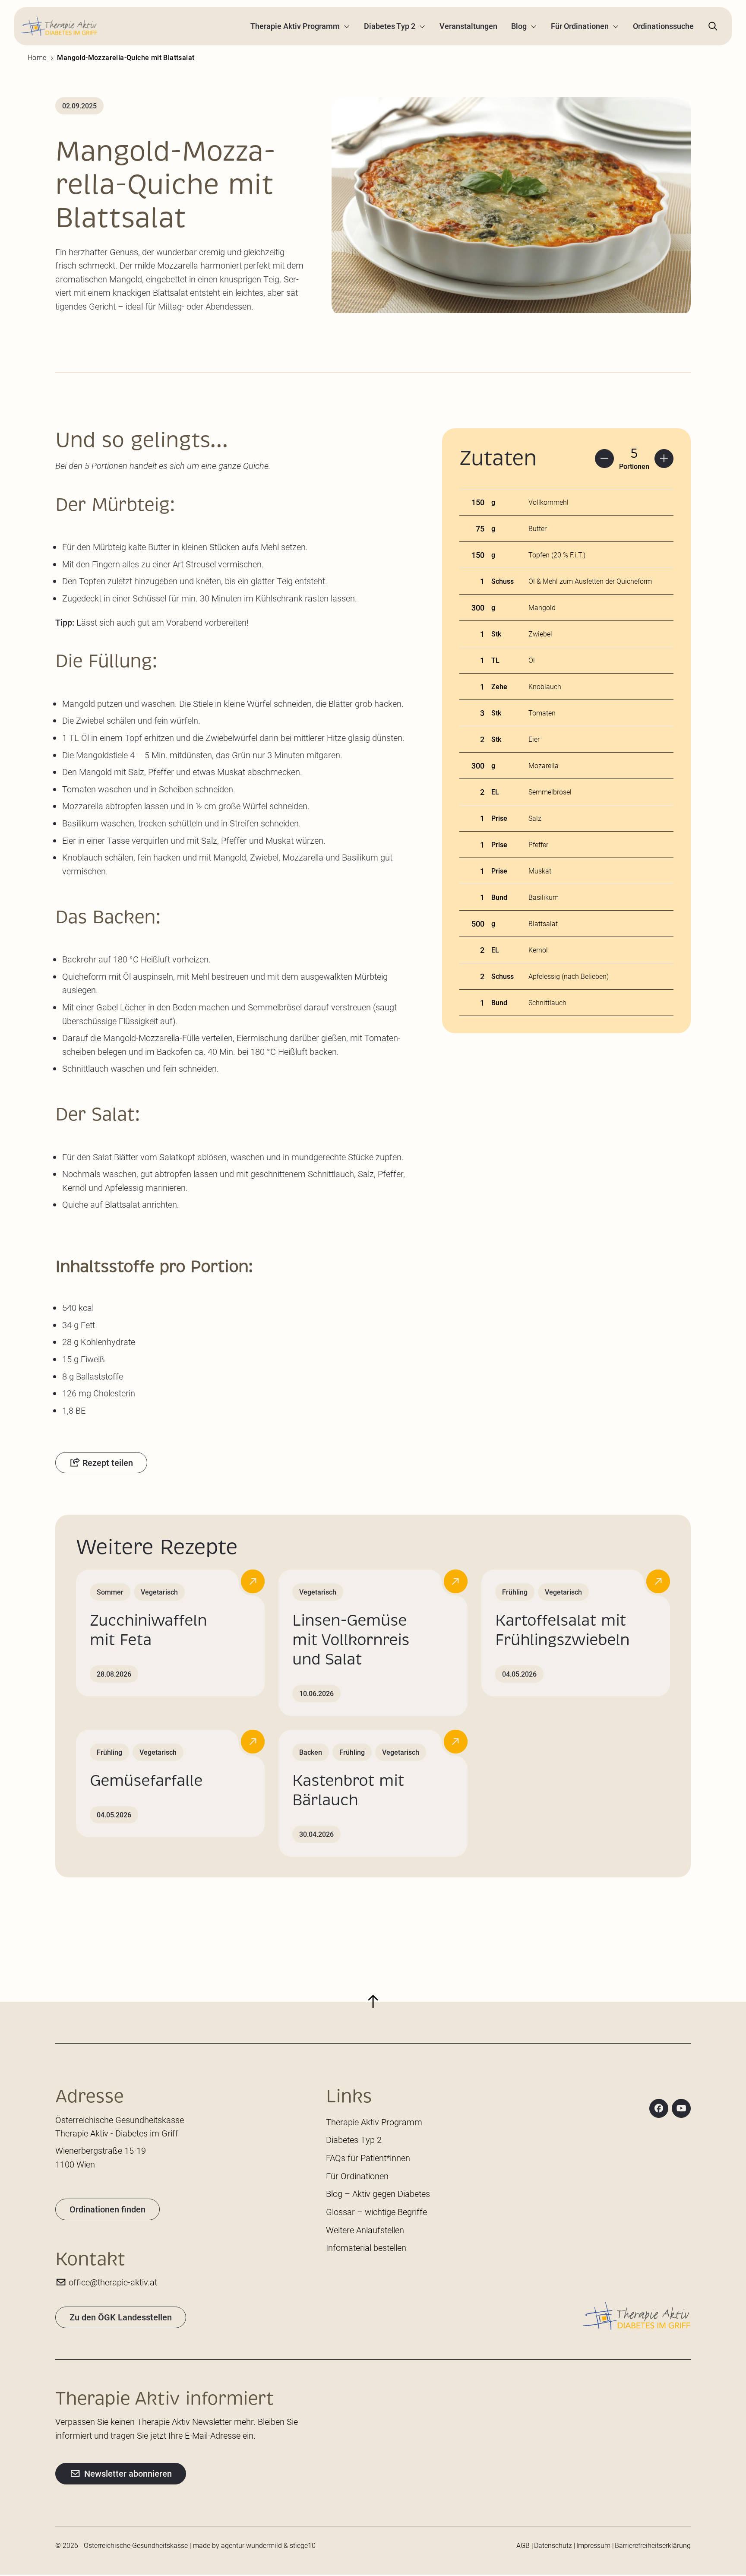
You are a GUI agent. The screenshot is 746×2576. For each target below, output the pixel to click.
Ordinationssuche (663, 26)
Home (37, 57)
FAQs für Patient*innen (368, 2158)
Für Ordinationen (580, 26)
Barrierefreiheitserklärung (653, 2545)
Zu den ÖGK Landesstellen (121, 2317)
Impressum (593, 2545)
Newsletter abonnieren (128, 2473)
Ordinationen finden (107, 2209)
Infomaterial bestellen (366, 2247)
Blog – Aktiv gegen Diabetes (378, 2193)
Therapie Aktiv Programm (295, 26)
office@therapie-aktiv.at (113, 2282)
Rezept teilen (108, 1462)
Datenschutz (553, 2545)
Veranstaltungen (468, 26)
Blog (519, 26)
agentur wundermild (251, 2545)
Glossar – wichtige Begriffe (376, 2212)
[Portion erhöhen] (664, 459)
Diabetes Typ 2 (390, 26)
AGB (523, 2545)
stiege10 (303, 2545)
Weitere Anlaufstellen (365, 2230)
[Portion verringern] (604, 459)
